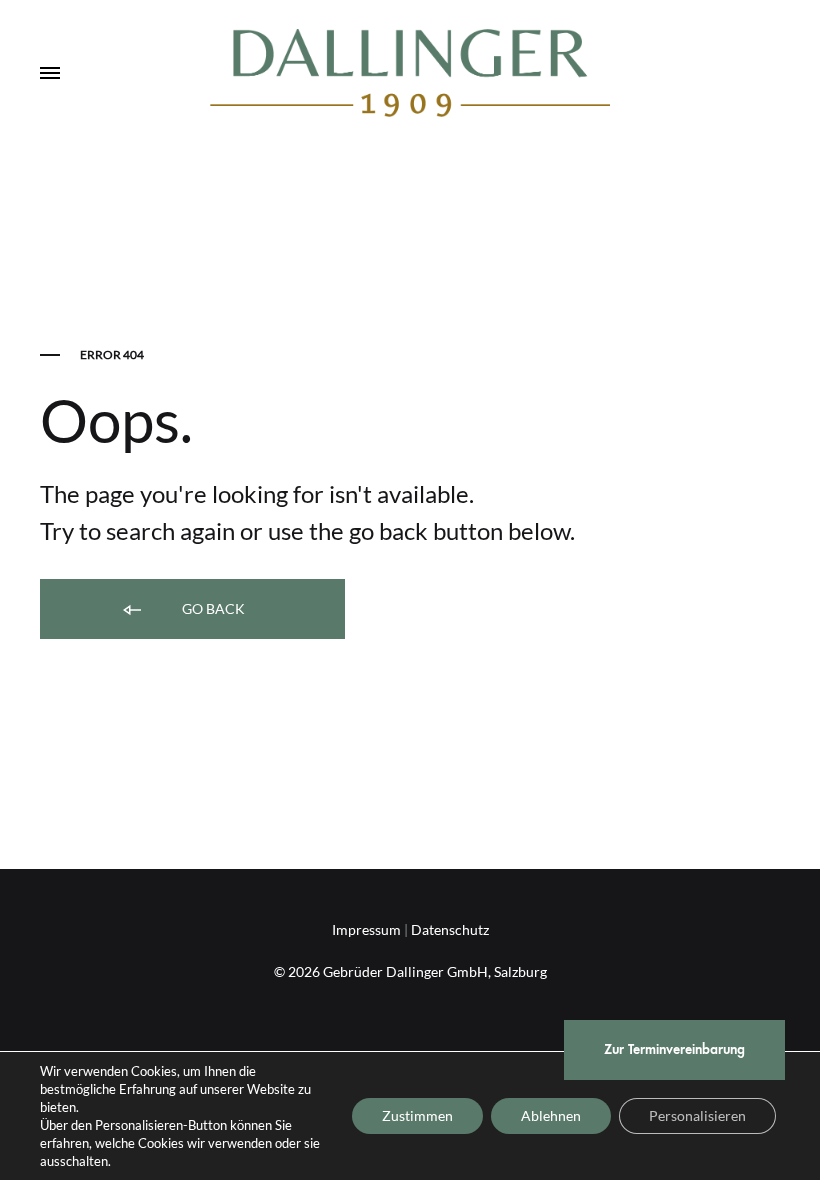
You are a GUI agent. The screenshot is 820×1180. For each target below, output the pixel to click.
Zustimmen (417, 1115)
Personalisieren (697, 1115)
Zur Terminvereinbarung (674, 1049)
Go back (212, 608)
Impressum (366, 929)
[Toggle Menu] (50, 74)
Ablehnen (551, 1115)
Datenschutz (450, 929)
